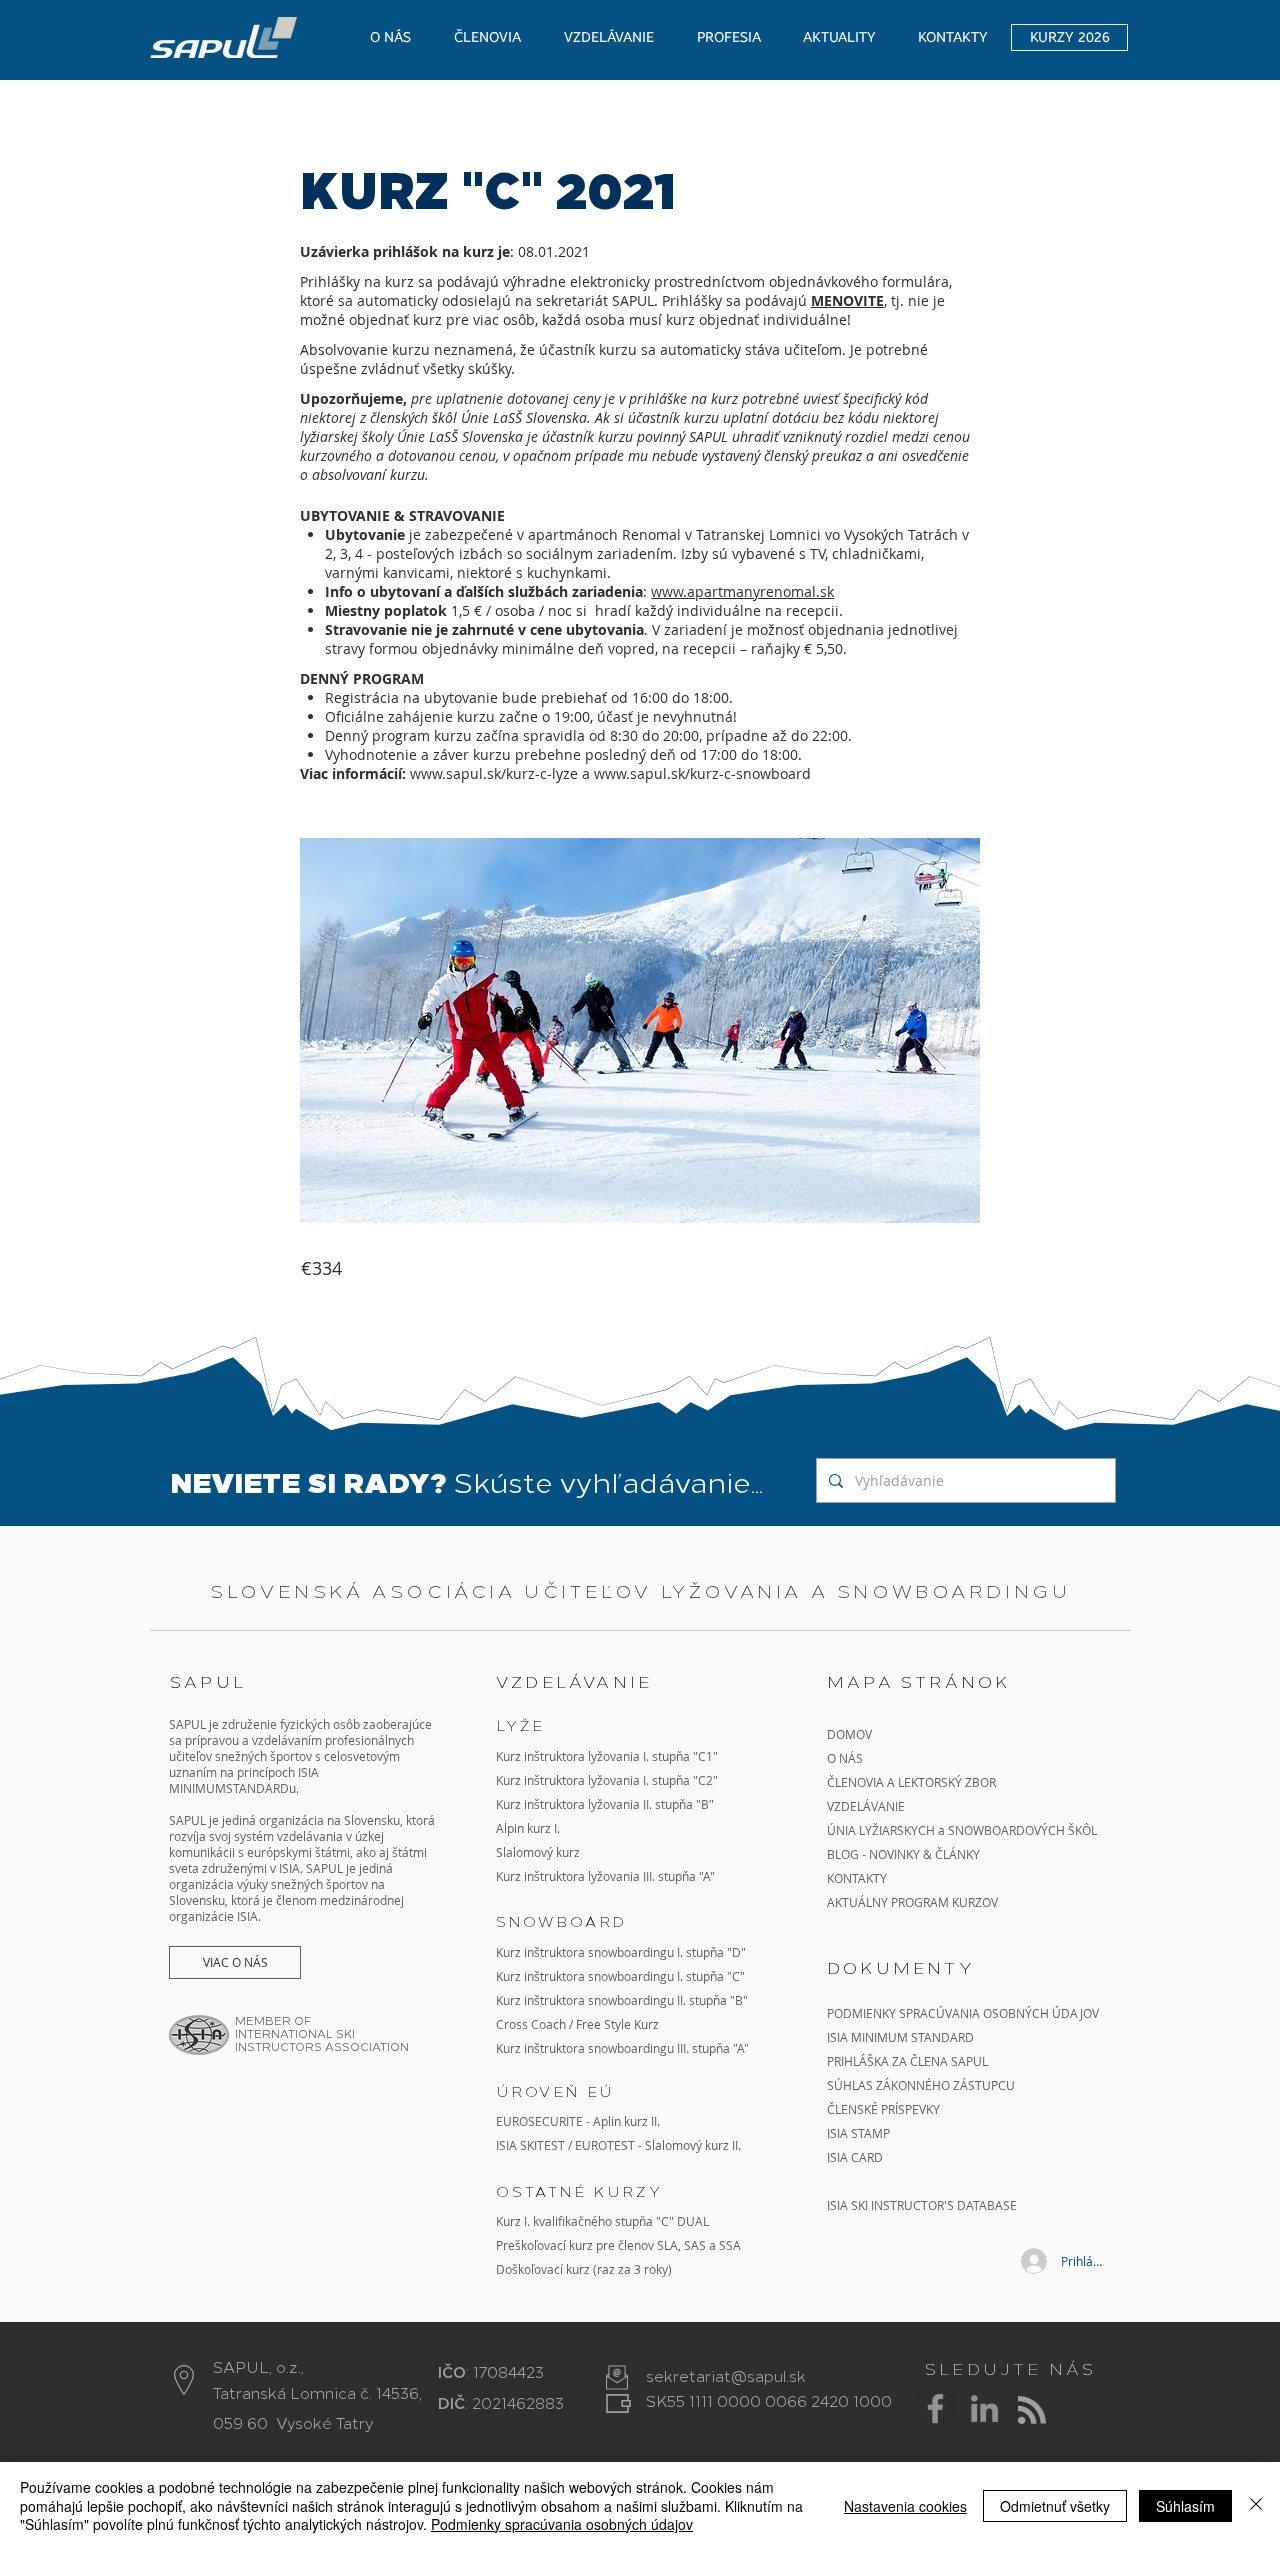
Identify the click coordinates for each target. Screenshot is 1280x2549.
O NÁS (845, 1758)
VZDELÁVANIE (866, 1806)
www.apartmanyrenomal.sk (742, 591)
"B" (737, 2000)
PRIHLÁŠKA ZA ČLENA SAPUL (907, 2061)
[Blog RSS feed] (1032, 2411)
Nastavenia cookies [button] (905, 2506)
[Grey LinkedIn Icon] (984, 2408)
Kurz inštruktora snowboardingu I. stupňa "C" (620, 1976)
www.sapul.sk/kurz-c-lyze (494, 773)
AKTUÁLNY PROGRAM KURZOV (912, 1902)
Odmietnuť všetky (1055, 2506)
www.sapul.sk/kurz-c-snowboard (702, 773)
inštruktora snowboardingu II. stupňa (625, 2000)
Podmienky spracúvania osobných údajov (562, 2524)
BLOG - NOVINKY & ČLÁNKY (903, 1854)
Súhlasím (1185, 2506)
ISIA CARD (855, 2157)
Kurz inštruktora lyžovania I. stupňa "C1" (607, 1756)
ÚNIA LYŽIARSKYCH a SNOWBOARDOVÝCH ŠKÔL (963, 1830)
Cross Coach (531, 2024)
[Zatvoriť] (1256, 2505)
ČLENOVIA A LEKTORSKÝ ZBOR (911, 1782)
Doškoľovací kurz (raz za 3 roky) (584, 2269)
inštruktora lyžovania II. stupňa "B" (619, 1804)
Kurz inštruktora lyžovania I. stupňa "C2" (607, 1780)
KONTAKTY (857, 1878)
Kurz (510, 1804)
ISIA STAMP (858, 2133)
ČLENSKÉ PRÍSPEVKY (883, 2109)
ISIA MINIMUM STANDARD (900, 2037)
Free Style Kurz (617, 2024)
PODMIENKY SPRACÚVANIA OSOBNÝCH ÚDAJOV (963, 2013)
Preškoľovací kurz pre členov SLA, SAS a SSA (618, 2245)
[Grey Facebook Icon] (935, 2408)
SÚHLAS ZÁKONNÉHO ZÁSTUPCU (921, 2085)
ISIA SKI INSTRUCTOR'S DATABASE (922, 2205)
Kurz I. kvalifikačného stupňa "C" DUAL (602, 2221)
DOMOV (849, 1734)
